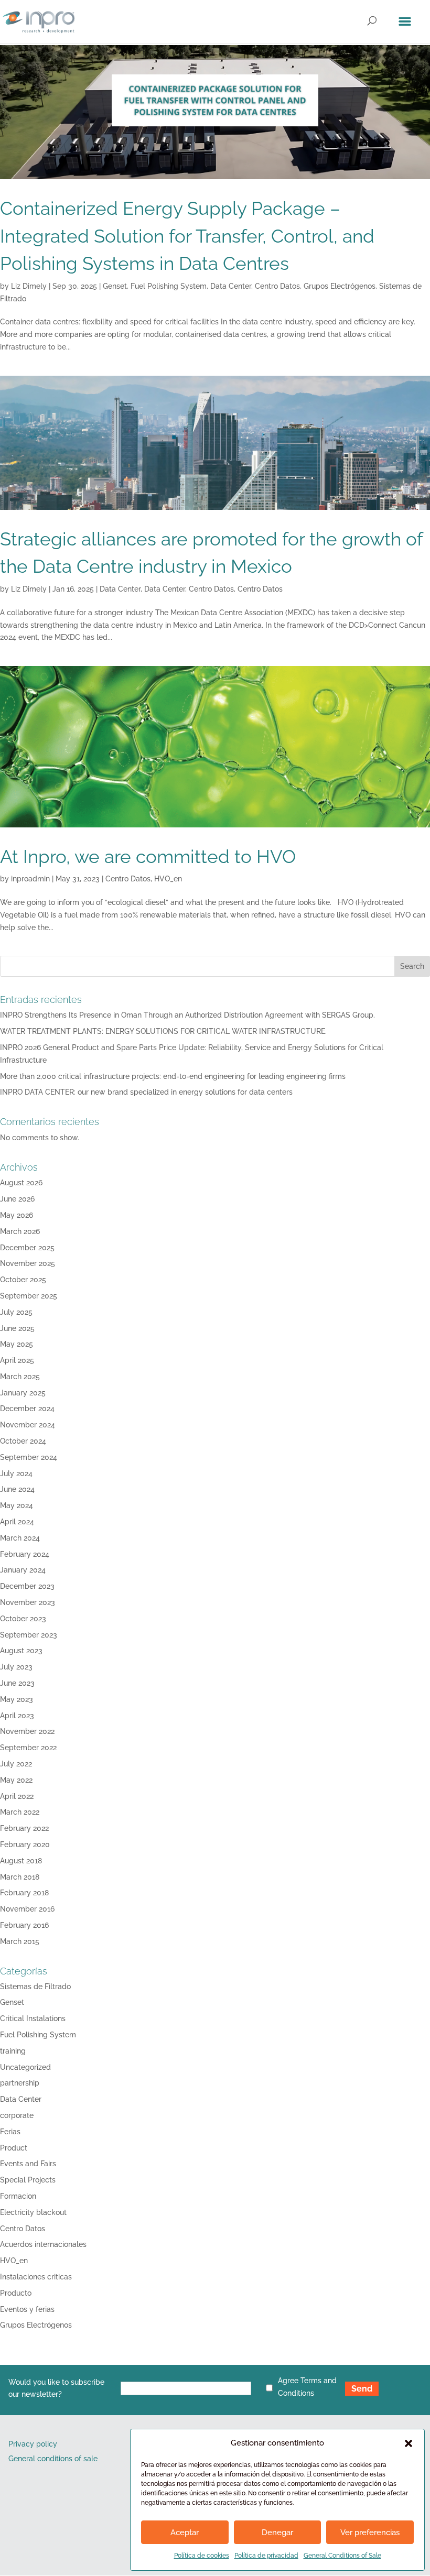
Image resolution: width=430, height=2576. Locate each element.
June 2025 (17, 1328)
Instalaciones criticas (36, 2277)
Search (412, 966)
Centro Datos (277, 286)
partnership (20, 2083)
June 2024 (17, 1489)
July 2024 (16, 1473)
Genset (115, 286)
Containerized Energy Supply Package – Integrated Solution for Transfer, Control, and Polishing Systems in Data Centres (187, 236)
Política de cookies (202, 2556)
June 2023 (17, 1683)
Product (14, 2148)
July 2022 (16, 1764)
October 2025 (23, 1280)
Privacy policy (33, 2444)
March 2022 (20, 1812)
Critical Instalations (33, 2018)
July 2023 (16, 1667)
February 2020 (25, 1844)
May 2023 (17, 1699)
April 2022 (17, 1796)
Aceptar (185, 2533)
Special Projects (28, 2180)
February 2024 (25, 1554)
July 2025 (16, 1312)
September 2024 (29, 1457)
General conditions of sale (53, 2459)
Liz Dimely (29, 286)
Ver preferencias (370, 2533)
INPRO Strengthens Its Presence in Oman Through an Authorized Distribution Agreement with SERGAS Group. (187, 1015)
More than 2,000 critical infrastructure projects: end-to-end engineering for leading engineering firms (173, 1076)
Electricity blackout (33, 2212)
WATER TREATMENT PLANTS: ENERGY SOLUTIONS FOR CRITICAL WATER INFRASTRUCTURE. (163, 1031)
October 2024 (23, 1441)
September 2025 (29, 1296)
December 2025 (27, 1248)
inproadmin (30, 879)
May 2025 (17, 1344)
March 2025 (20, 1377)
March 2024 (20, 1538)
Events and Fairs (28, 2164)
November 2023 (28, 1602)
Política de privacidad (266, 2556)
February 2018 (24, 1893)
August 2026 (21, 1183)
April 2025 (17, 1360)
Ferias (10, 2132)
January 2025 (23, 1393)
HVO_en (168, 879)
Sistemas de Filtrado (35, 1986)
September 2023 (29, 1635)
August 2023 (21, 1651)
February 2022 (24, 1828)
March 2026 (20, 1231)
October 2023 (23, 1619)
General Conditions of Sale (342, 2556)
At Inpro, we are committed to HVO (148, 856)
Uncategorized (25, 2067)
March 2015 (20, 1941)
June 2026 (17, 1199)
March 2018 (20, 1877)
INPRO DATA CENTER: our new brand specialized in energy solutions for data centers (146, 1092)
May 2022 (16, 1780)
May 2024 (17, 1505)
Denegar (277, 2533)
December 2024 (27, 1409)
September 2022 (28, 1748)
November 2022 (27, 1731)
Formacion (18, 2196)
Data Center (231, 286)
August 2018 (21, 1861)
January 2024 (23, 1570)
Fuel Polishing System (169, 286)
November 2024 (28, 1425)
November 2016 (27, 1909)
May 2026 (17, 1215)
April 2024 (17, 1522)
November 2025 (28, 1263)
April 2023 (17, 1716)
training (13, 2051)
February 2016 (24, 1925)
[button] (408, 2443)
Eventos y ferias (27, 2309)
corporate (17, 2115)
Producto (16, 2293)
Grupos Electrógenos (340, 286)
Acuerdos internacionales (43, 2244)
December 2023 (27, 1586)
